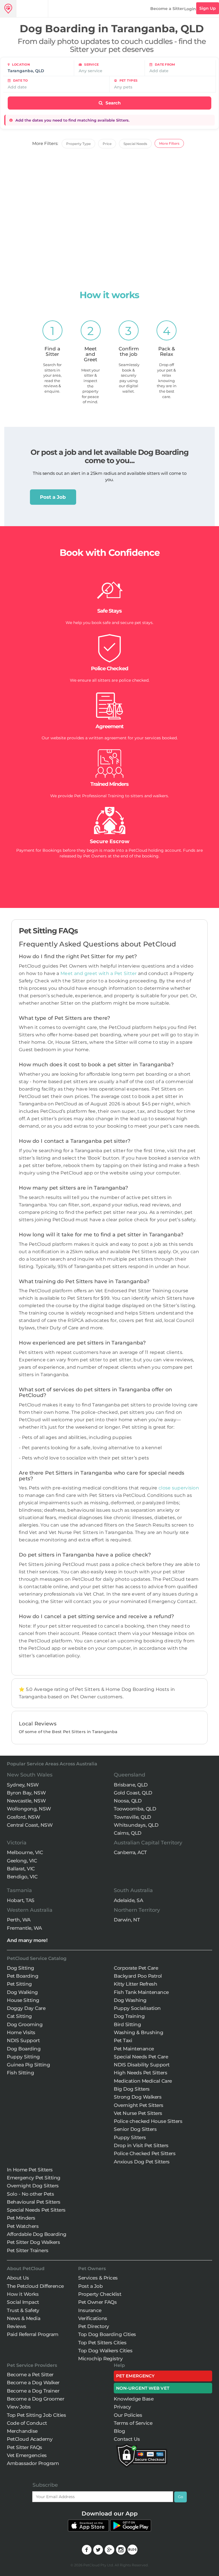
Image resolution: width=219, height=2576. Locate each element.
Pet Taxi (123, 2040)
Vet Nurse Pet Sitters (138, 2113)
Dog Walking (22, 1992)
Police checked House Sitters (148, 2121)
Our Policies (128, 2415)
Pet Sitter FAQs (25, 2447)
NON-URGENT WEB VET (143, 2388)
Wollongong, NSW (29, 1809)
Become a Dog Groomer (36, 2399)
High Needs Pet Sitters (140, 2073)
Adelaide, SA (128, 1900)
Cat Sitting (19, 2016)
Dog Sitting (21, 1968)
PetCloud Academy (30, 2439)
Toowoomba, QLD (135, 1809)
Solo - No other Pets (30, 2194)
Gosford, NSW (23, 1817)
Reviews (17, 2326)
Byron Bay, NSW (26, 1793)
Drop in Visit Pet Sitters (141, 2145)
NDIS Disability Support (142, 2065)
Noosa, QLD (128, 1801)
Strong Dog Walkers (138, 2097)
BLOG (132, 2550)
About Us (18, 2278)
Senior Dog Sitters (135, 2129)
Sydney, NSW (23, 1785)
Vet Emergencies (27, 2455)
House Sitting (23, 2000)
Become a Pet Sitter (30, 2375)
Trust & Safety (23, 2310)
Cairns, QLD (128, 1833)
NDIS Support (23, 2040)
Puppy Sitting (23, 2057)
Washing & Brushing (138, 2032)
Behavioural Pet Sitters (34, 2202)
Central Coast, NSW (30, 1825)
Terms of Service (133, 2423)
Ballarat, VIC (21, 1869)
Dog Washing (130, 2000)
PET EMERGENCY (135, 2376)
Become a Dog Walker (33, 2383)
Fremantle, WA (24, 1928)
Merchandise (22, 2431)
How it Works (23, 2294)
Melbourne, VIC (25, 1852)
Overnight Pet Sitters (139, 2105)
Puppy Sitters (130, 2137)
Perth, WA (19, 1920)
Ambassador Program (33, 2463)
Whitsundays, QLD (136, 1825)
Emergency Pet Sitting (34, 2178)
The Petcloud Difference (35, 2286)
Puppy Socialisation (137, 2008)
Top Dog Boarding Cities (107, 2334)
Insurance (90, 2310)
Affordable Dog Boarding (37, 2234)
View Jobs (19, 2407)
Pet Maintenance (134, 2049)
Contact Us (127, 2439)
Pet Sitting (19, 1984)
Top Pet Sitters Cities (102, 2343)
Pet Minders (21, 2218)
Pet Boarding (23, 1976)
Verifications (93, 2318)
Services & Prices (98, 2278)
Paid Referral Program (33, 2334)
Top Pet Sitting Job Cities (36, 2415)
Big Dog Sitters (132, 2089)
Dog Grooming (25, 2024)
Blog (119, 2431)
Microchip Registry (100, 2359)
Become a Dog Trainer (33, 2391)
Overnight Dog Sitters (33, 2186)
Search (112, 103)
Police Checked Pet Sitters (145, 2153)
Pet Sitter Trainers (28, 2250)
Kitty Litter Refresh (135, 1984)
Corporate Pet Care (136, 1968)
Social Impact (23, 2302)
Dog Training (129, 2016)
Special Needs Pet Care (141, 2057)
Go (181, 2497)
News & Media (24, 2318)
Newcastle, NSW (26, 1801)
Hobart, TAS (21, 1900)
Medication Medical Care (143, 2081)
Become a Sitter (167, 9)
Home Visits (21, 2032)
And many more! (27, 1940)
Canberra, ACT (130, 1852)
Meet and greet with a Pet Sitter (99, 973)
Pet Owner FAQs (97, 2302)
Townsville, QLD (132, 1817)
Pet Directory (94, 2326)
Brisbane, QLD (131, 1785)
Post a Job (53, 497)
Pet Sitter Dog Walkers (33, 2242)
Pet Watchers (23, 2226)
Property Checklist (100, 2294)
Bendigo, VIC (22, 1877)
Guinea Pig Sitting (28, 2065)
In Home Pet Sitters (30, 2170)
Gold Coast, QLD (133, 1793)
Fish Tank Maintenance (141, 1992)
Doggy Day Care (26, 2008)
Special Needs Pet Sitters (36, 2210)
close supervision (179, 1488)
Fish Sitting (20, 2073)
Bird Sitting (127, 2024)
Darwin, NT (127, 1920)
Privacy (122, 2407)
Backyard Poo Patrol (138, 1976)
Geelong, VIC (22, 1861)
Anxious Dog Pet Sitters (142, 2162)
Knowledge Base (134, 2399)
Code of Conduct (27, 2423)
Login (190, 9)
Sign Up (208, 8)
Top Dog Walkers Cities (105, 2351)
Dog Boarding (24, 2049)
